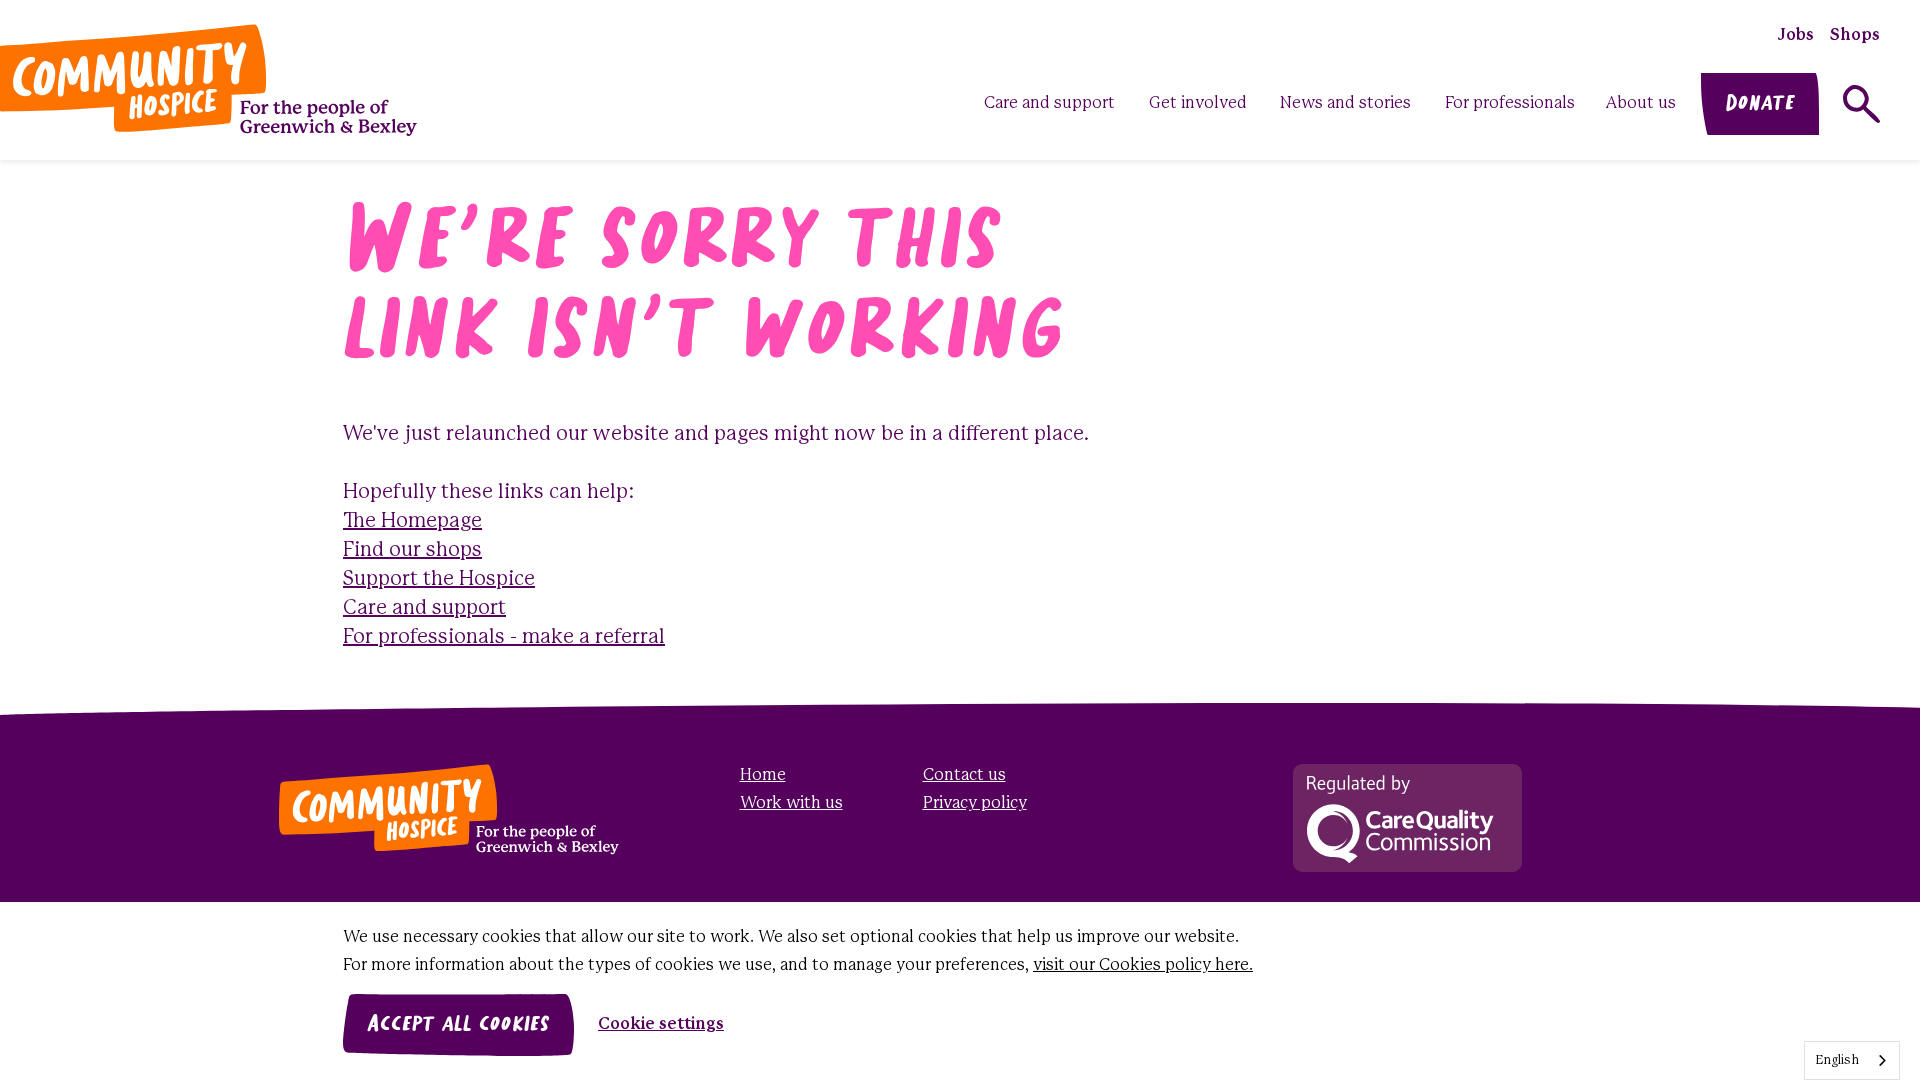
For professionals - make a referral (504, 637)
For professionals (1510, 103)
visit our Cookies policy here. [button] (1143, 965)
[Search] (1861, 104)
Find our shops (412, 550)
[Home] (421, 809)
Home (763, 775)
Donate (1760, 104)
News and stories (1345, 103)
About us (1641, 103)
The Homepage (412, 521)
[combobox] (1852, 1060)
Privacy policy (975, 803)
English (1837, 1060)
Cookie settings (661, 1024)
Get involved (1198, 103)
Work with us (791, 803)
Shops (1855, 35)
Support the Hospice (439, 579)
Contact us (964, 775)
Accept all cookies (458, 1025)
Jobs (1796, 35)
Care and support (1049, 103)
